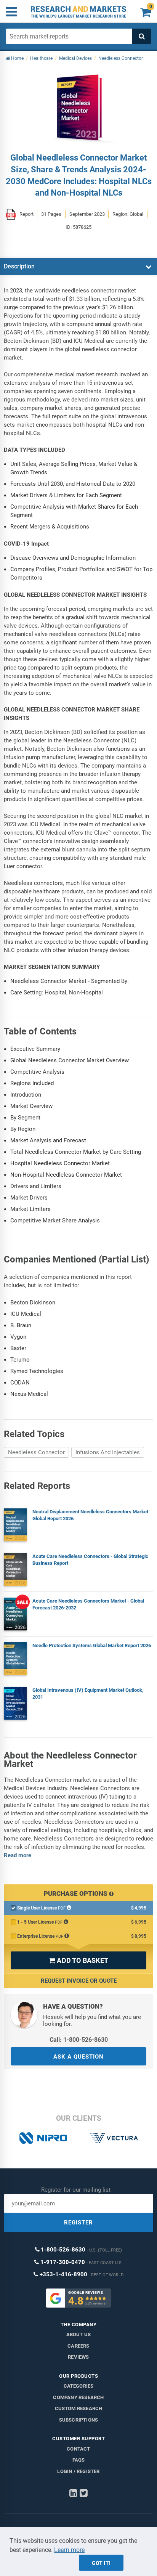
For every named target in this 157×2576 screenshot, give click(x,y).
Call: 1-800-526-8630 (79, 2040)
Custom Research (79, 2408)
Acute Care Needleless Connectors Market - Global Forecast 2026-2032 (88, 1604)
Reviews (78, 2357)
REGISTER (78, 2223)
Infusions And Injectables (108, 1452)
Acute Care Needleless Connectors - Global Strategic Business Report (90, 1560)
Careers (78, 2346)
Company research (78, 2397)
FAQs (79, 2460)
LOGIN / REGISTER (78, 2471)
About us (79, 2334)
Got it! (101, 2563)
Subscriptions (79, 2420)
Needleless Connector (36, 1452)
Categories (79, 2386)
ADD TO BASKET (78, 1960)
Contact (78, 2449)
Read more (18, 1855)
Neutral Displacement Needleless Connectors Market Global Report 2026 (90, 1515)
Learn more (69, 2550)
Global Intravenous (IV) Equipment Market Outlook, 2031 (88, 1694)
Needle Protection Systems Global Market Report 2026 (92, 1645)
